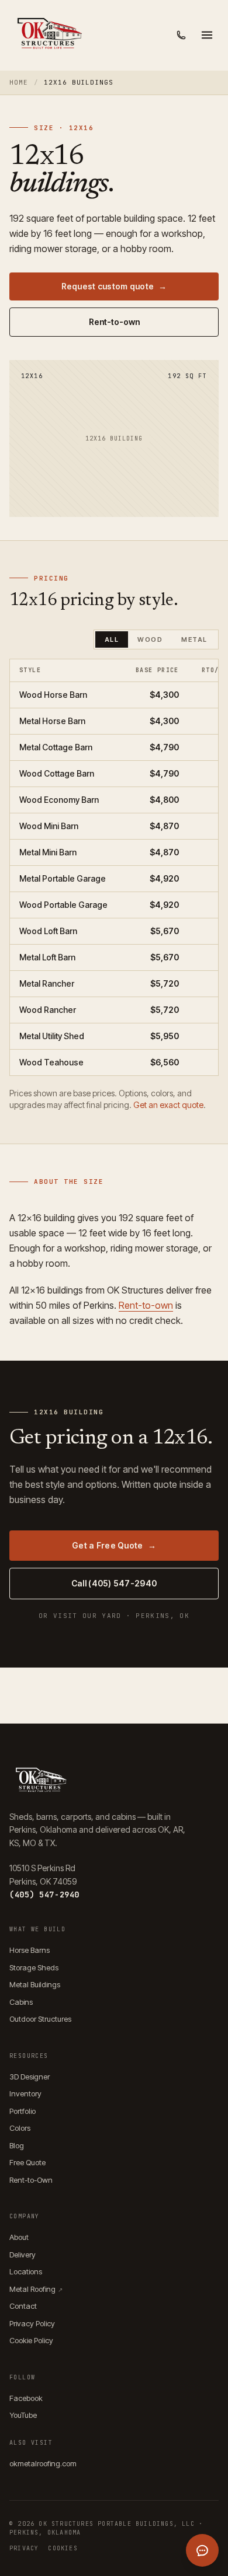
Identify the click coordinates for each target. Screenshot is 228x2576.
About (19, 2237)
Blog (17, 2145)
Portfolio (23, 2111)
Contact (23, 2306)
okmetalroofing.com (43, 2463)
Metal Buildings (35, 1984)
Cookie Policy (31, 2340)
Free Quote (27, 2162)
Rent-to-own (114, 322)
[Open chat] (202, 2550)
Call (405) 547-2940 (114, 1583)
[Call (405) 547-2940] (181, 35)
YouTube (23, 2415)
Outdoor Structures (40, 2019)
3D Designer (30, 2077)
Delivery (23, 2255)
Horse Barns (30, 1950)
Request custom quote (114, 286)
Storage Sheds (34, 1967)
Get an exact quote (168, 1105)
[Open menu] (207, 35)
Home (19, 82)
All (112, 639)
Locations (26, 2271)
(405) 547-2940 (44, 1895)
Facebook (26, 2398)
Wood (150, 639)
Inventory (25, 2093)
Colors (20, 2128)
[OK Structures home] (48, 35)
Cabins (21, 2002)
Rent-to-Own (31, 2180)
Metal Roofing (36, 2289)
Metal (194, 639)
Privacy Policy (32, 2323)
